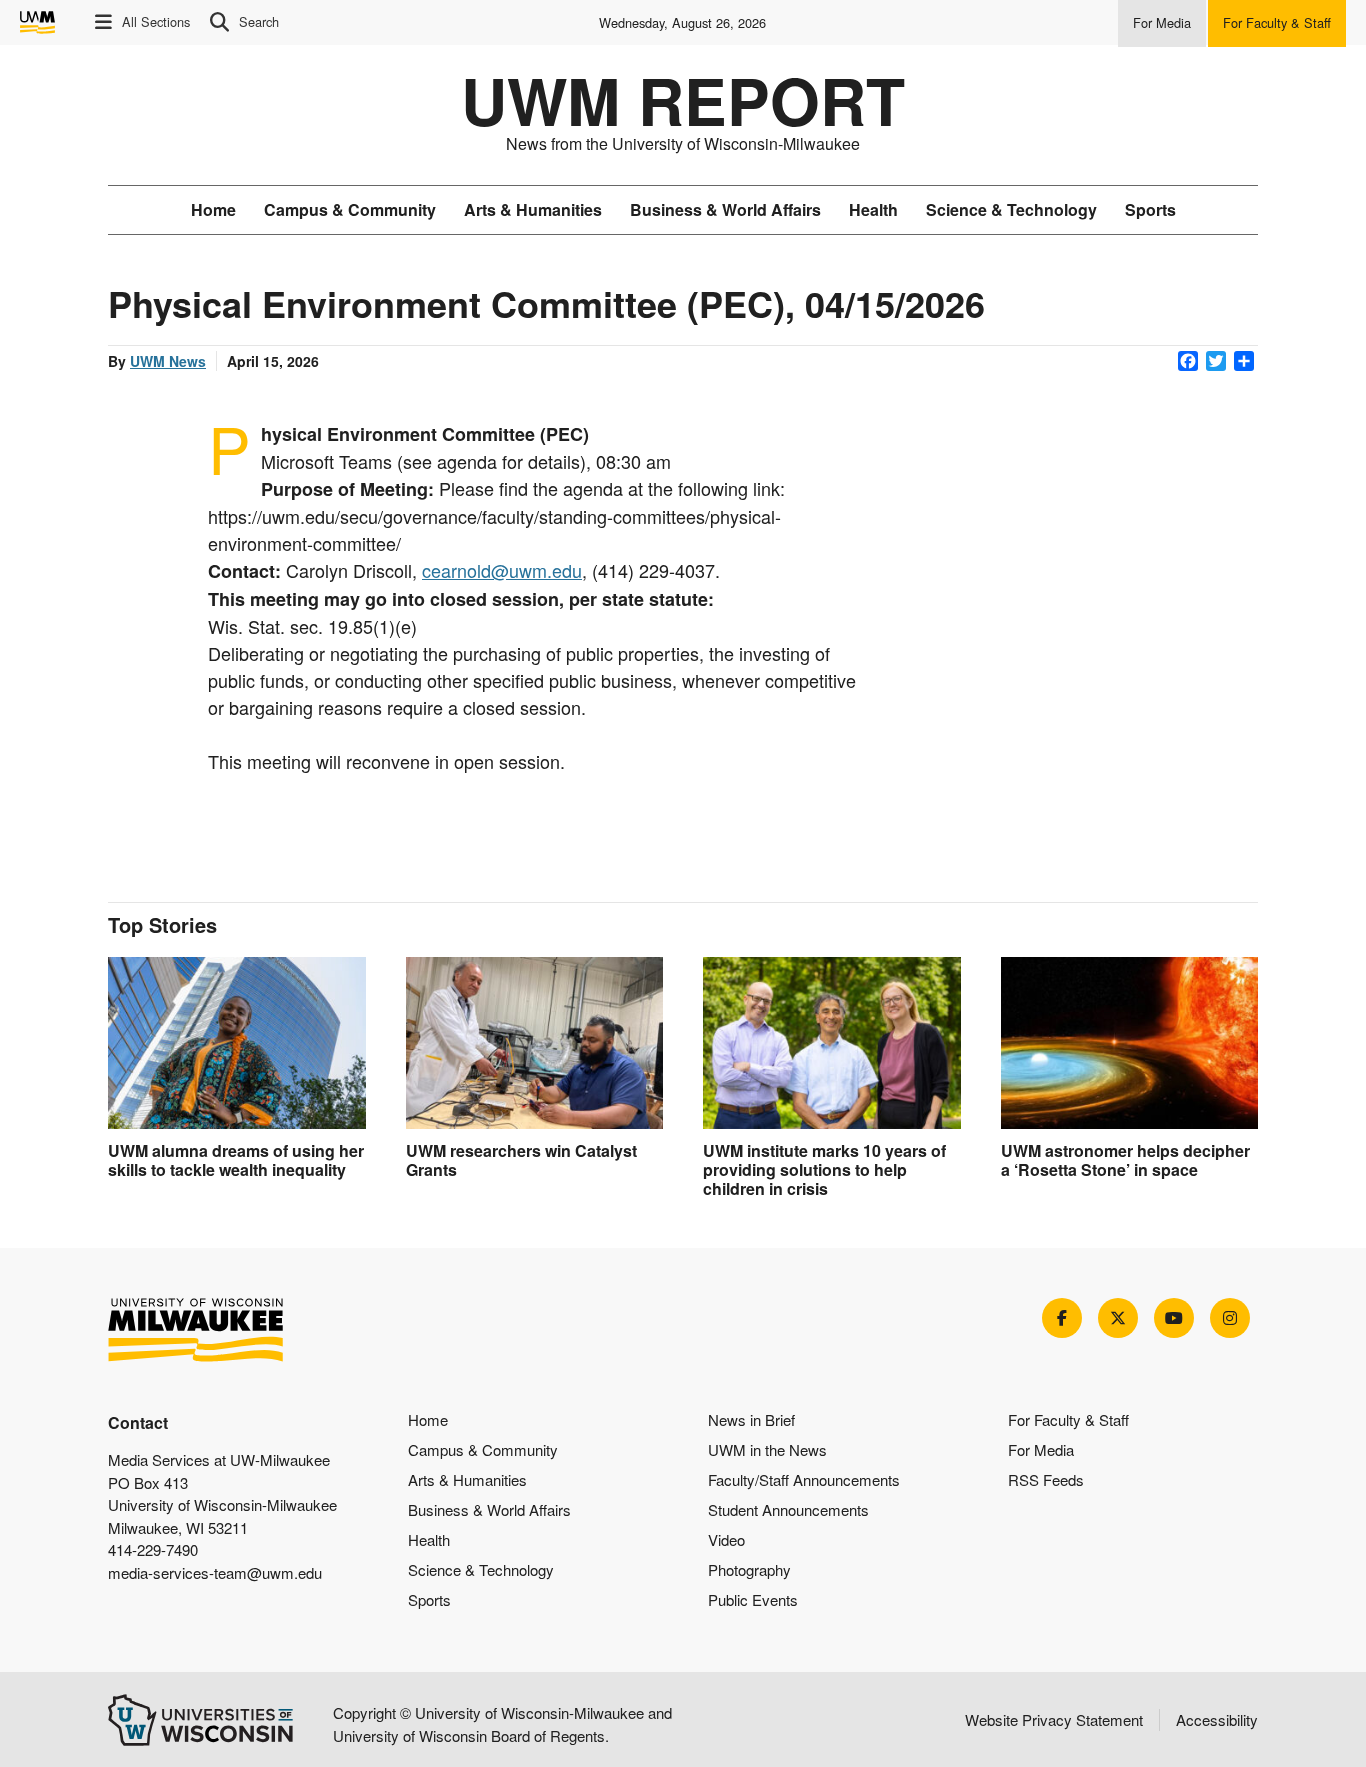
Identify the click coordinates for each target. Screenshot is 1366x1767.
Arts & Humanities (533, 209)
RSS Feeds (1046, 1479)
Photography (749, 1569)
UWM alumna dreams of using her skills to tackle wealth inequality (236, 1160)
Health (873, 209)
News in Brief (751, 1419)
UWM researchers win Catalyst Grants (521, 1160)
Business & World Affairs (725, 209)
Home (213, 209)
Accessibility (1217, 1719)
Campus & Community (350, 209)
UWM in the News (767, 1449)
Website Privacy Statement (1054, 1719)
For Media (1041, 1449)
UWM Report (683, 100)
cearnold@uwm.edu (502, 570)
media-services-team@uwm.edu (215, 1572)
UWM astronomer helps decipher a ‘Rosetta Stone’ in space (1125, 1160)
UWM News (168, 361)
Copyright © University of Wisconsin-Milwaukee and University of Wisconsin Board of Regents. (502, 1724)
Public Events (753, 1599)
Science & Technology (1011, 209)
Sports (1150, 209)
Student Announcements (788, 1509)
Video (726, 1539)
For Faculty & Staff (1068, 1419)
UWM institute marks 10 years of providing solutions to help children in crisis (824, 1169)
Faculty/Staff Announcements (804, 1479)
